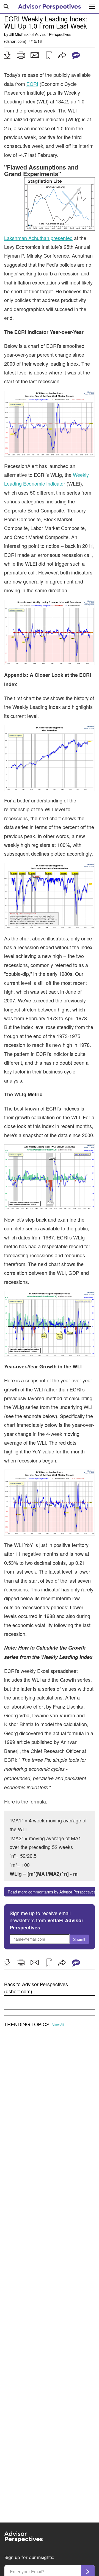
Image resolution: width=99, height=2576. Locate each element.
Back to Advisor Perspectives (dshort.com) (36, 1988)
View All (58, 2025)
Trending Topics (27, 2024)
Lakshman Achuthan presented (38, 238)
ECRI (32, 84)
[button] (7, 55)
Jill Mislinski (19, 34)
